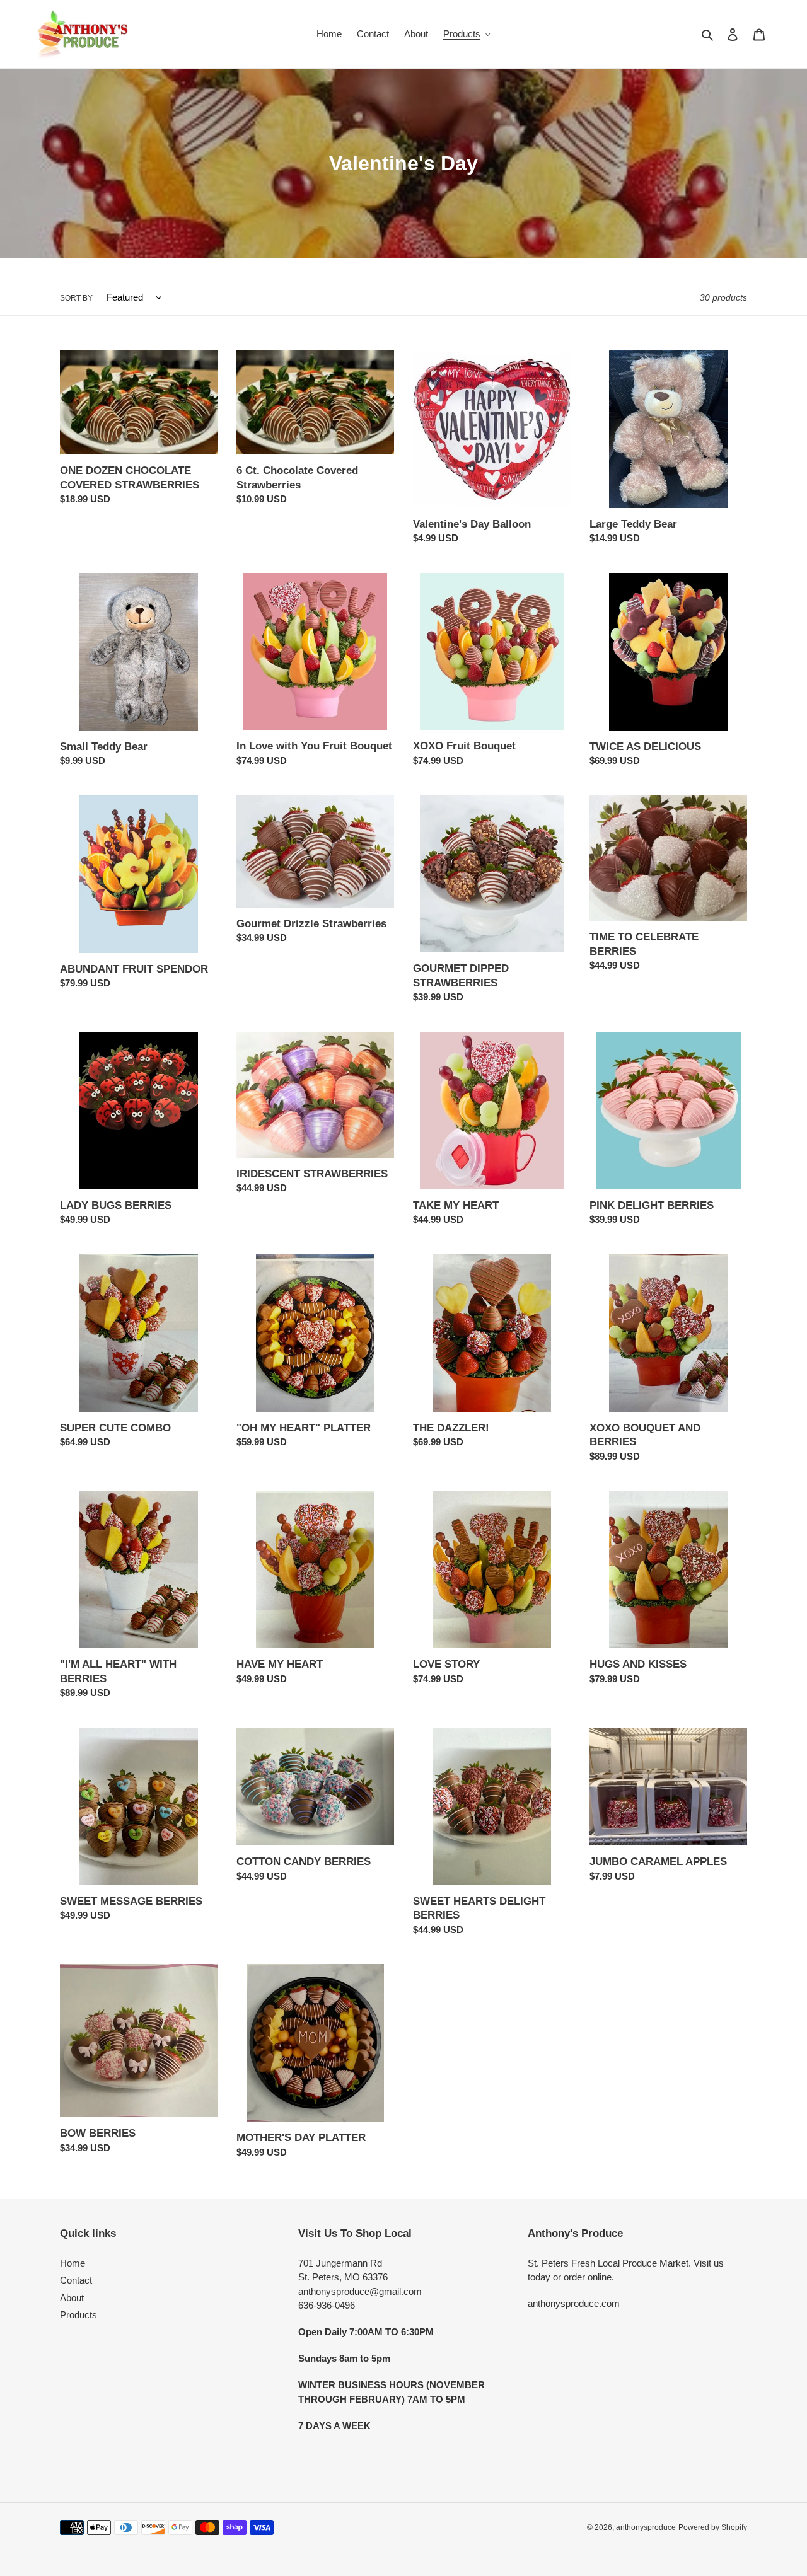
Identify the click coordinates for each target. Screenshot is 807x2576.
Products (78, 2315)
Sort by (76, 298)
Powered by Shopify (713, 2527)
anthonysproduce (646, 2527)
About (72, 2298)
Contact (76, 2280)
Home (73, 2263)
